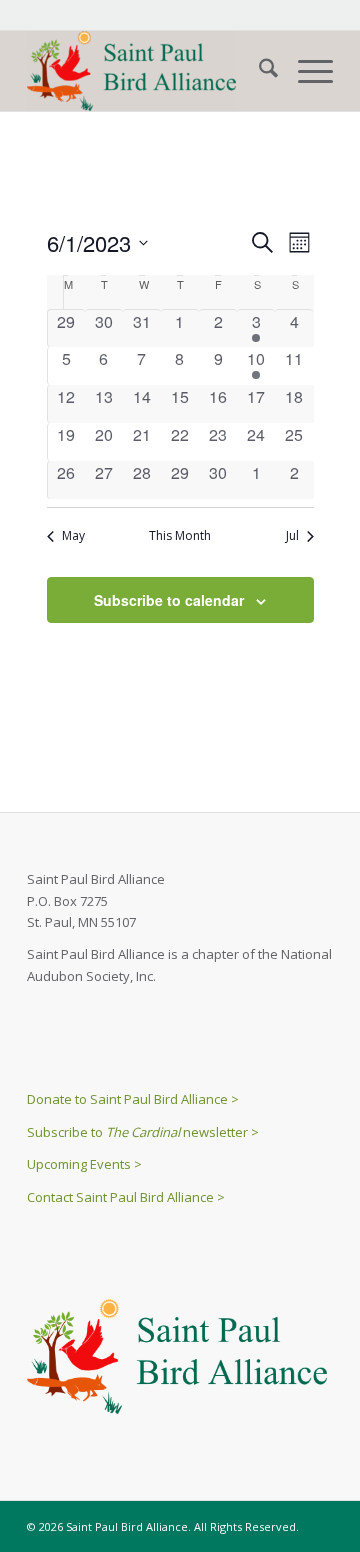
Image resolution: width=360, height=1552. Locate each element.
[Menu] (305, 71)
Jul (292, 536)
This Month (180, 536)
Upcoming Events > (84, 1164)
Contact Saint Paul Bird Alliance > (126, 1197)
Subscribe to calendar (169, 600)
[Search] (258, 71)
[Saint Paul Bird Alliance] (149, 71)
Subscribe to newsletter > (143, 1132)
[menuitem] (258, 71)
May (73, 536)
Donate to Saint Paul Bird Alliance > (133, 1099)
